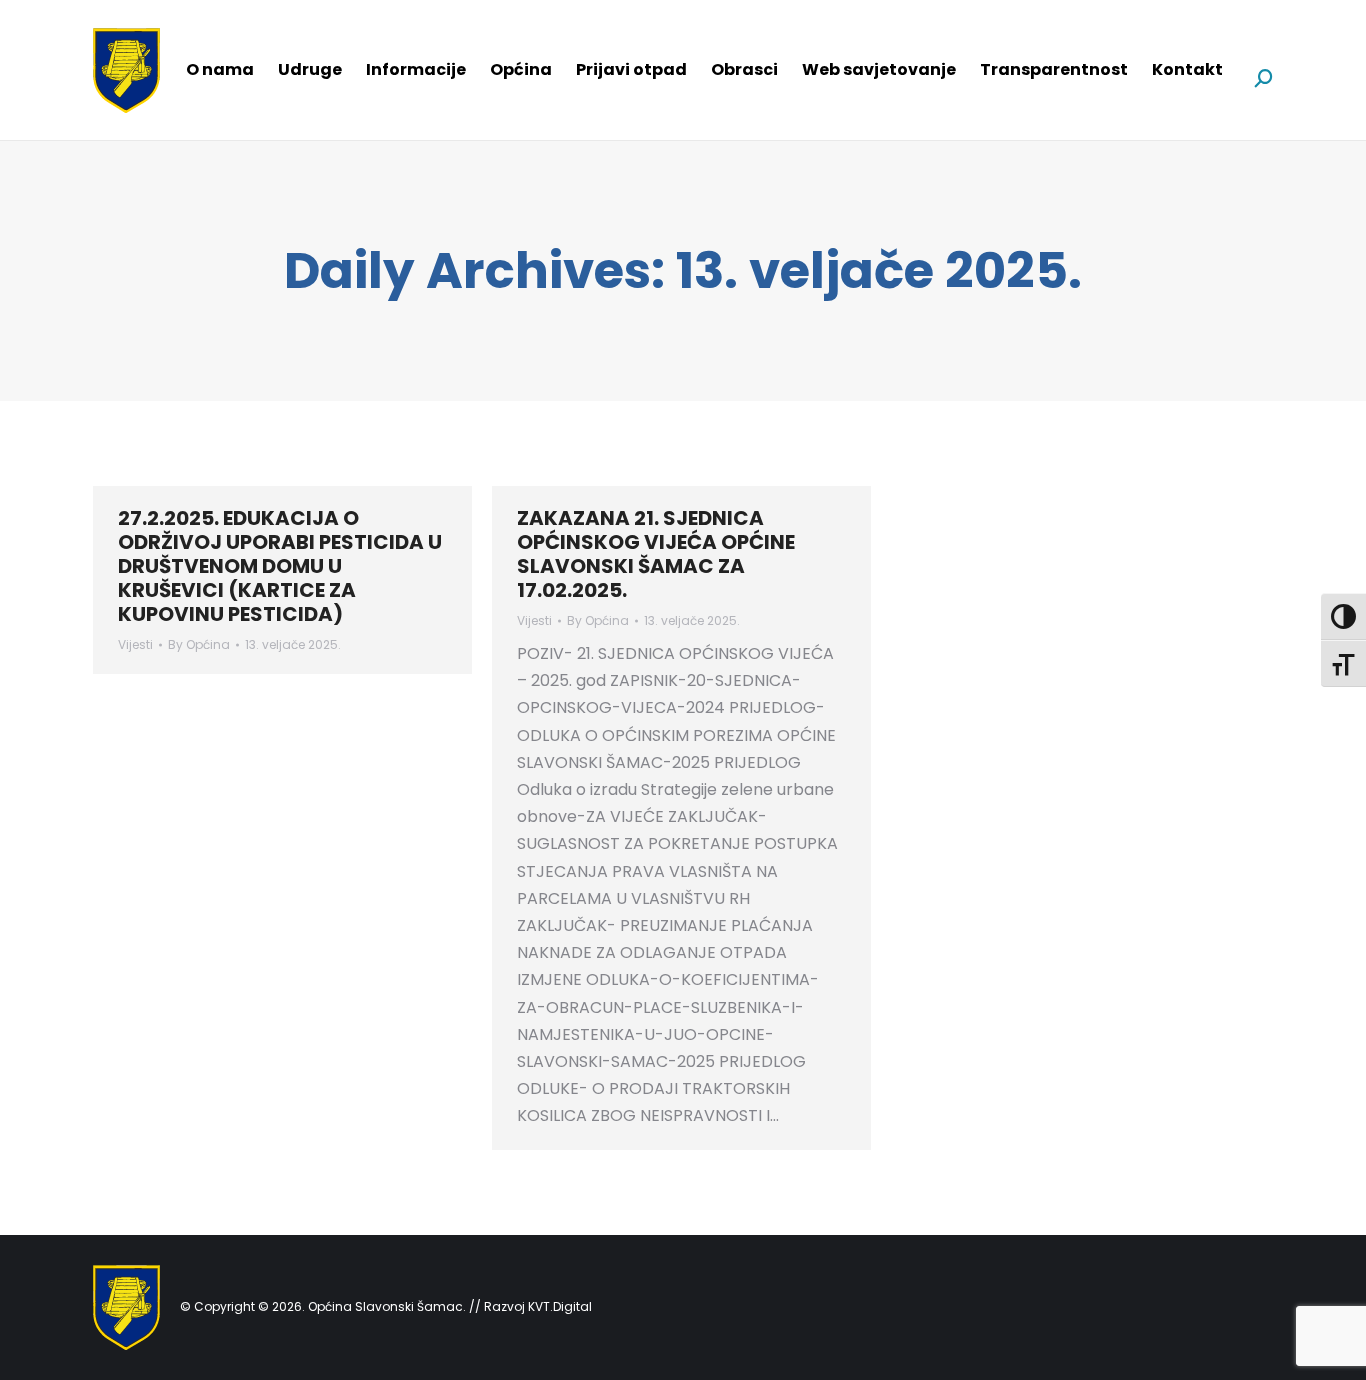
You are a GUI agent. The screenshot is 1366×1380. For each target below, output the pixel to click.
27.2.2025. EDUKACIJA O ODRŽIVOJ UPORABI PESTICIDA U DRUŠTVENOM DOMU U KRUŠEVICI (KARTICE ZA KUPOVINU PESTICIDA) (280, 566)
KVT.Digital (560, 1306)
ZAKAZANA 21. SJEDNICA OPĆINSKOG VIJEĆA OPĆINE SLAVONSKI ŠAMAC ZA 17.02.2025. (656, 554)
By (199, 644)
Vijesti (135, 644)
